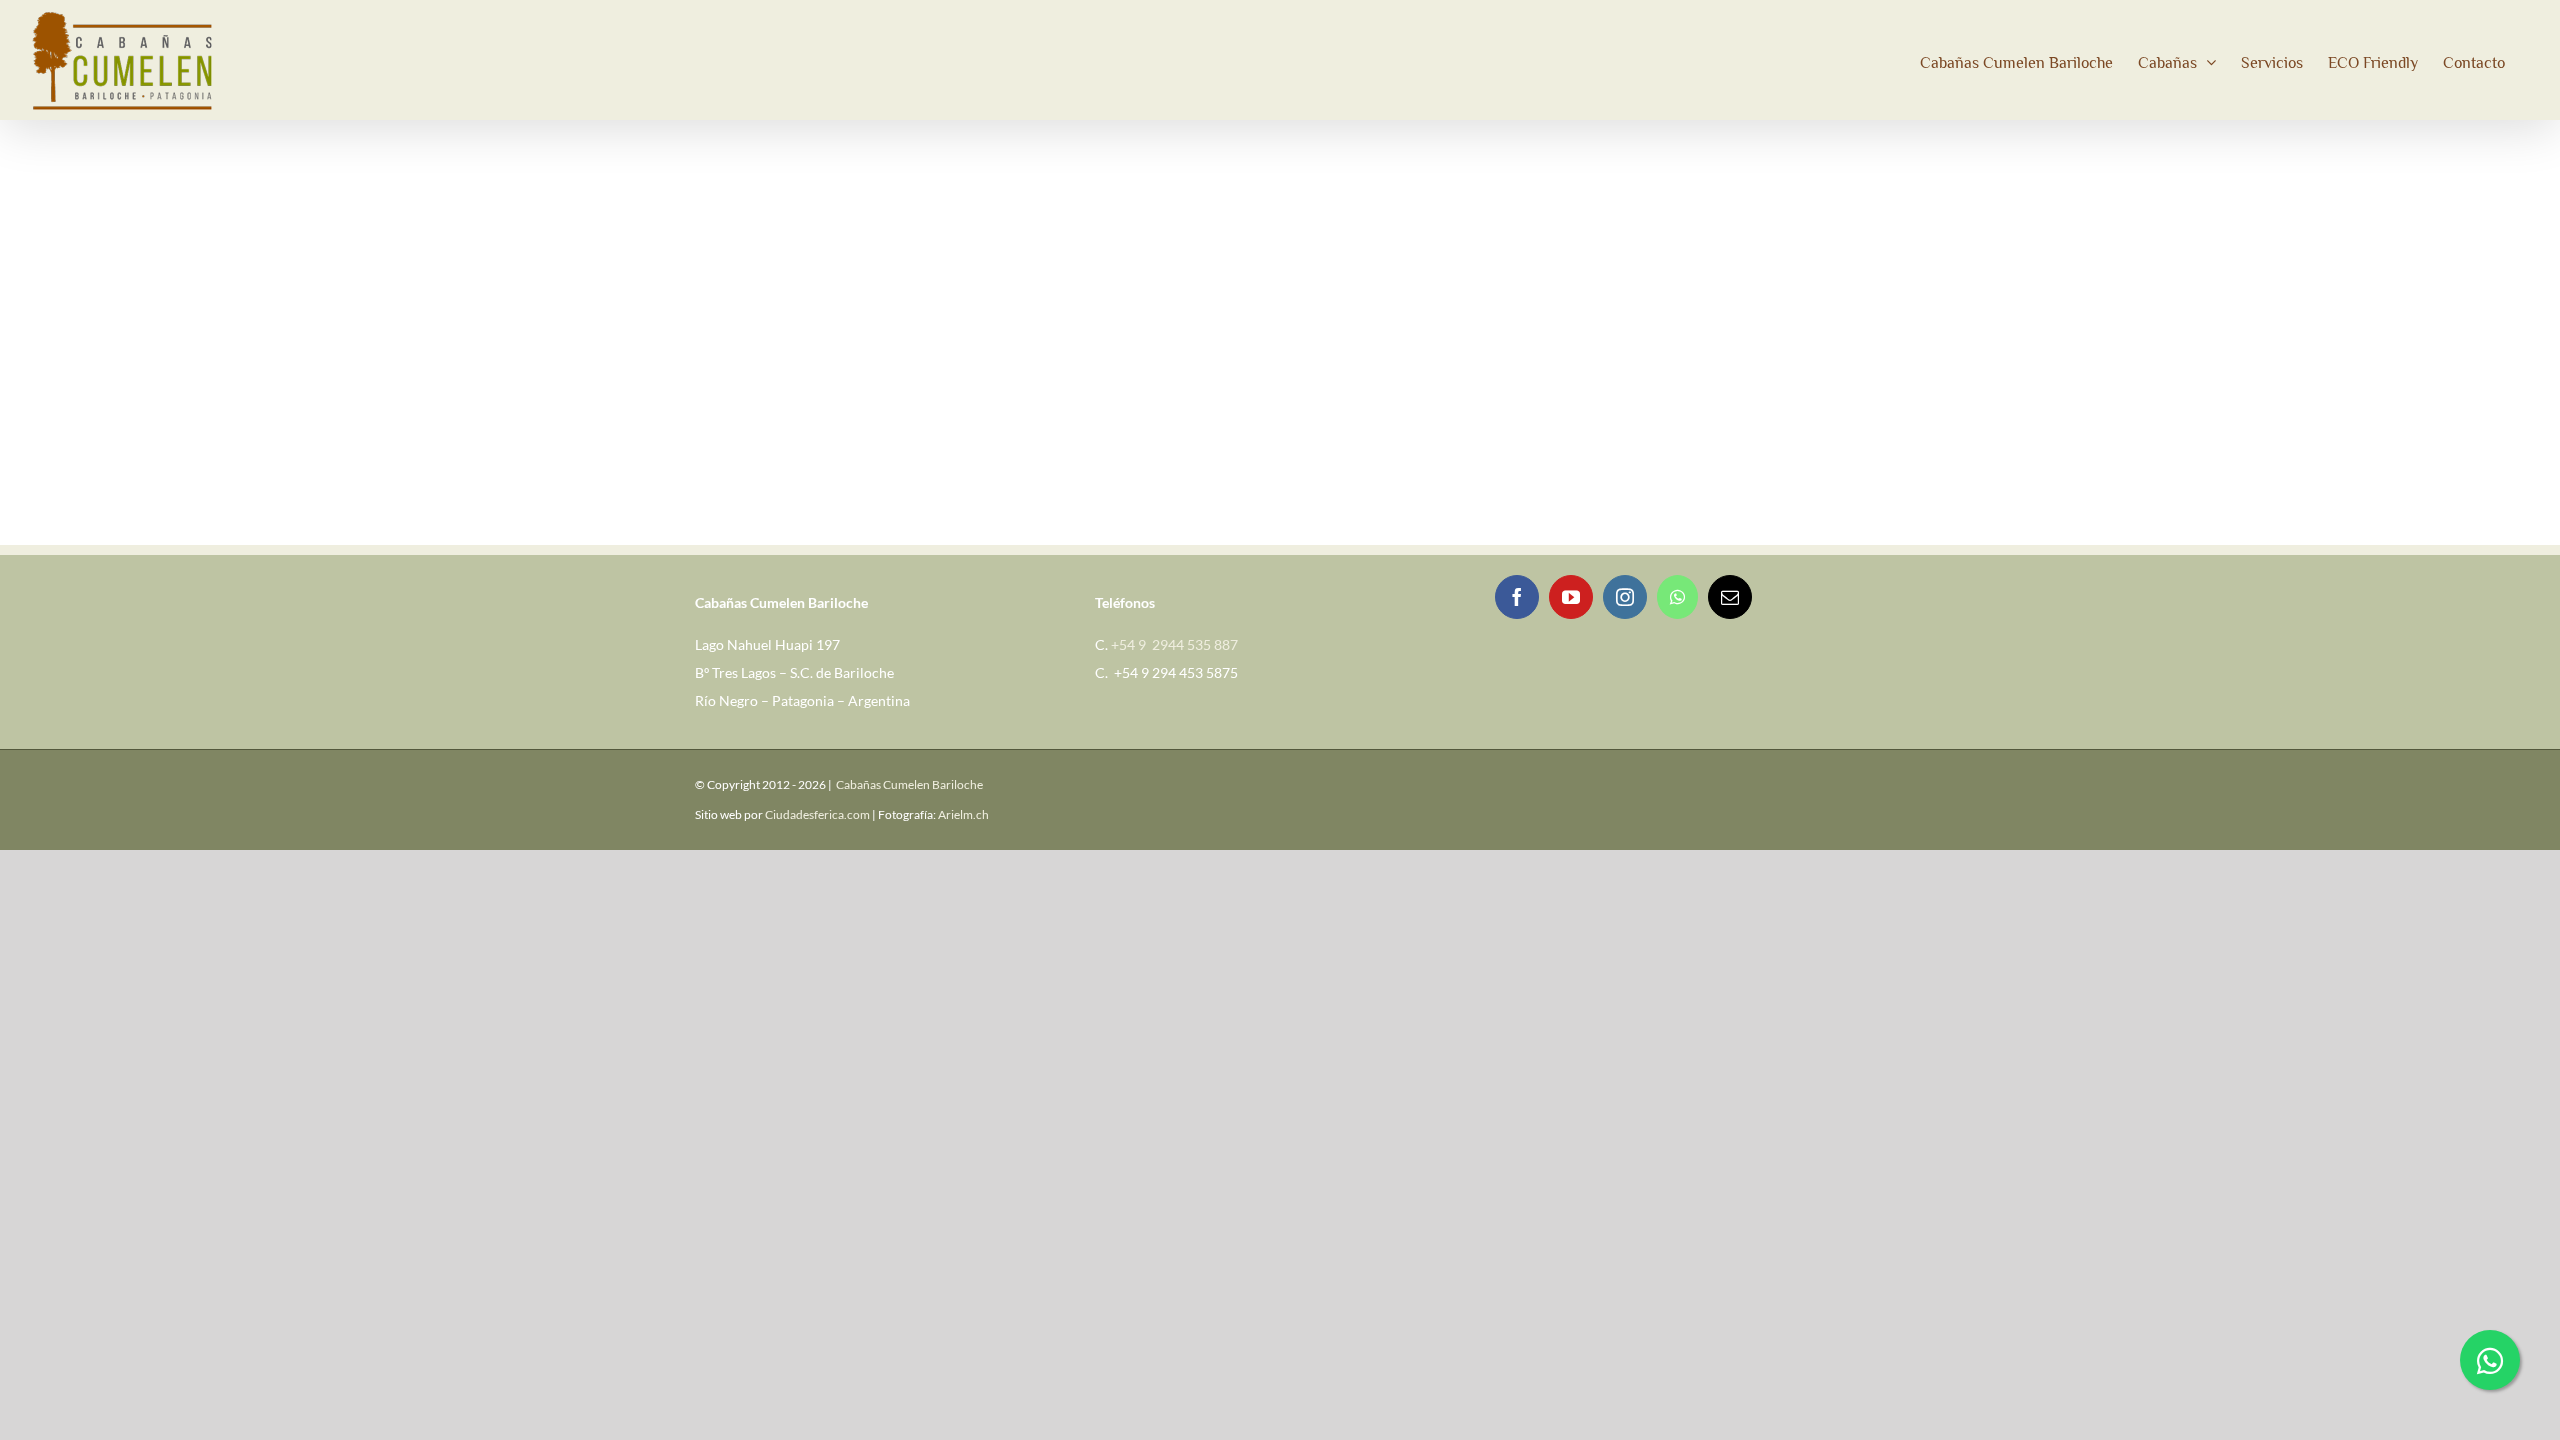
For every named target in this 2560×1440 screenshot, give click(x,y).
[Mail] (1730, 597)
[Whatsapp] (1677, 597)
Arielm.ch (963, 814)
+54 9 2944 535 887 (1174, 644)
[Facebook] (1517, 597)
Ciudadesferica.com (817, 814)
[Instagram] (1625, 597)
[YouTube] (1571, 597)
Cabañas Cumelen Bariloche (909, 784)
